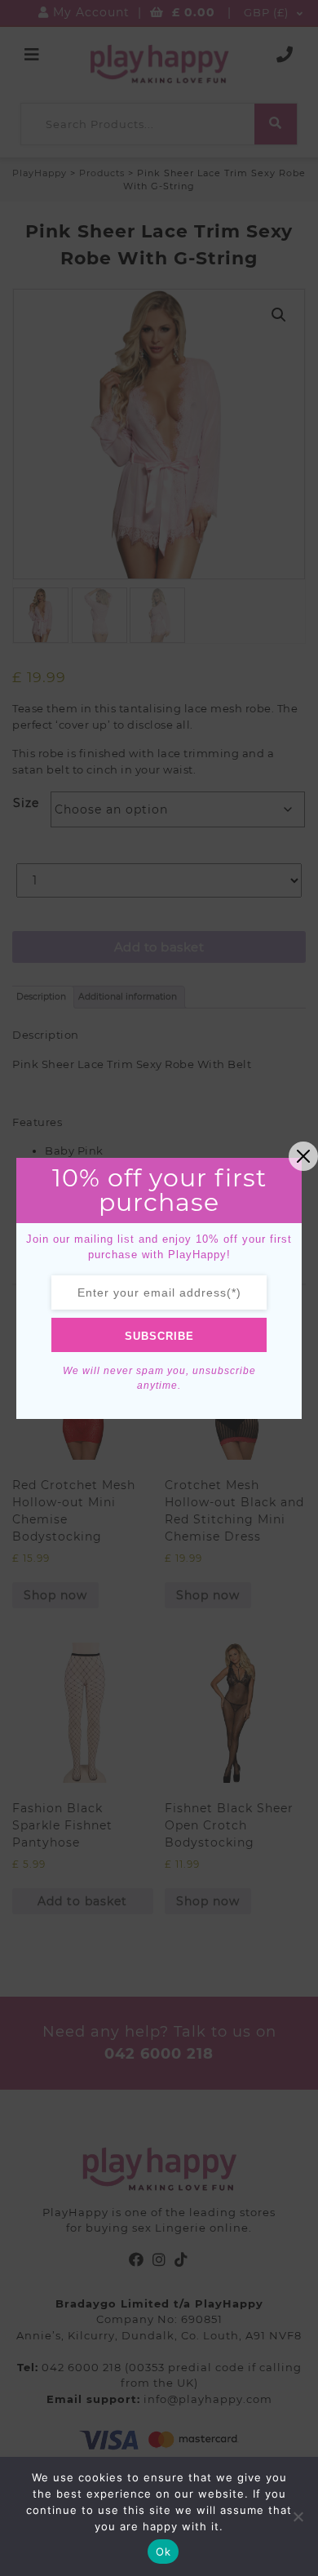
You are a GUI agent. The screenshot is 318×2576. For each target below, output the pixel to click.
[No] (298, 2516)
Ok (163, 2552)
